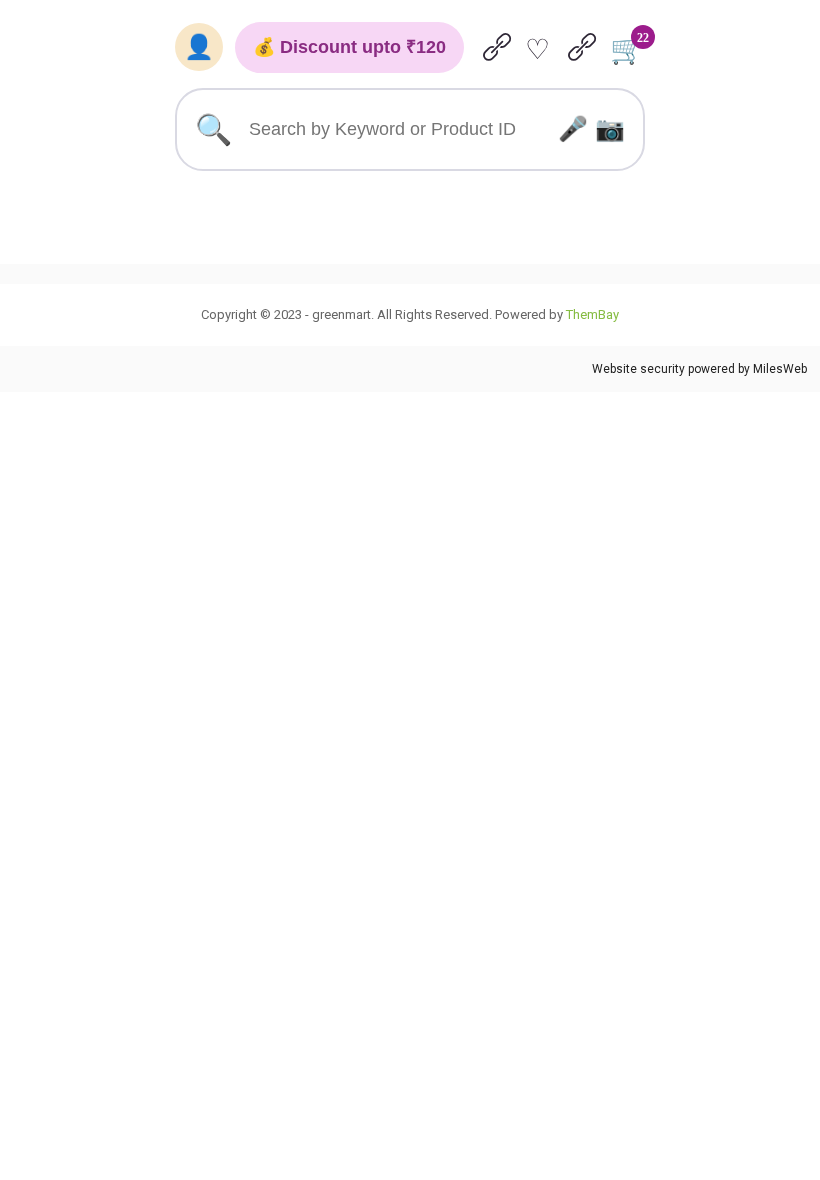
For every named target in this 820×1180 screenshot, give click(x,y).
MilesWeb (780, 369)
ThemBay (592, 314)
